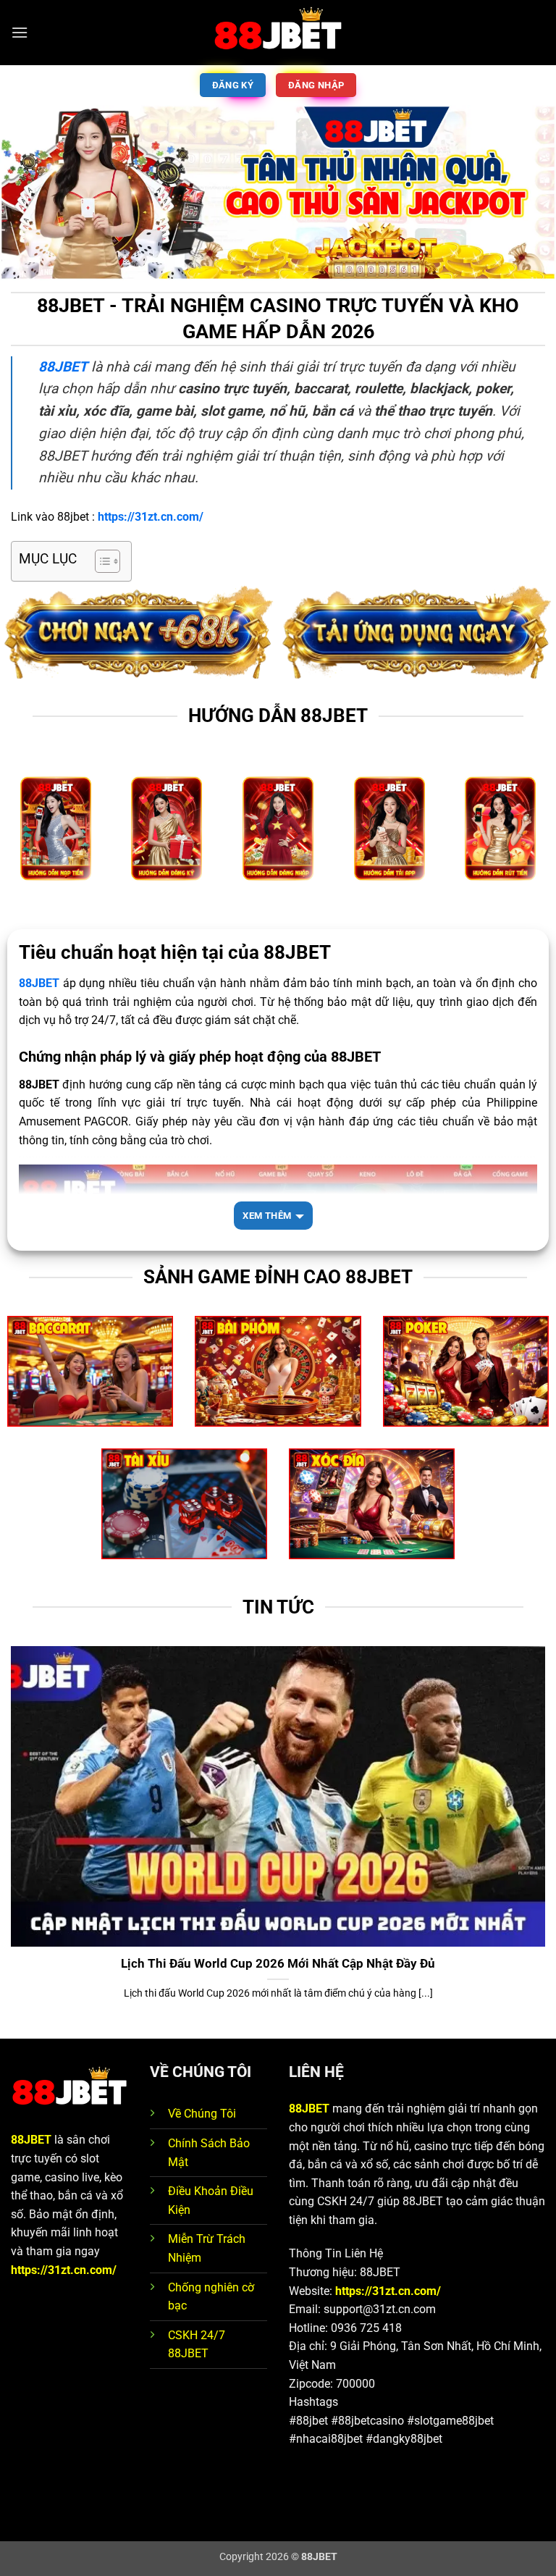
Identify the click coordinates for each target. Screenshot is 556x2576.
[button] (20, 32)
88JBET (31, 2140)
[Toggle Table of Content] (100, 561)
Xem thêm (267, 1216)
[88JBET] (278, 33)
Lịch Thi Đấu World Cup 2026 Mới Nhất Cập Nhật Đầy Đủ (278, 1964)
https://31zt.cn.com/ (64, 2270)
